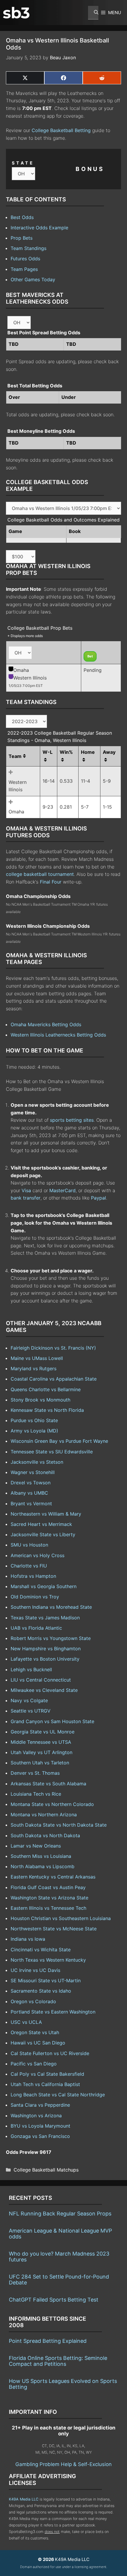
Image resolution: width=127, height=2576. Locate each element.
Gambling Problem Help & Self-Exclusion (63, 2464)
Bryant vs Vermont (31, 1504)
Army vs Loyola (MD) (34, 1431)
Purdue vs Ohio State (34, 1420)
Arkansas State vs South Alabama (48, 1784)
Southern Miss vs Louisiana (41, 1856)
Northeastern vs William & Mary (46, 1514)
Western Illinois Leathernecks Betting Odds (58, 1035)
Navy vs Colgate (29, 1700)
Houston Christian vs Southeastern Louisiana (61, 1918)
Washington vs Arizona (36, 2116)
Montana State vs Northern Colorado (52, 1804)
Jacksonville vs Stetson (37, 1462)
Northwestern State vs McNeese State (54, 1929)
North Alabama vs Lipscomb (43, 1866)
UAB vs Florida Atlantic (36, 1628)
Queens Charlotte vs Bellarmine (46, 1389)
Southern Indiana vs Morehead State (51, 1607)
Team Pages (24, 269)
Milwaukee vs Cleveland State (44, 1690)
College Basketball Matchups (46, 2170)
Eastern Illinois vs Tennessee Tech (48, 1908)
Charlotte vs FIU (29, 1566)
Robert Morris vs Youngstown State (51, 1638)
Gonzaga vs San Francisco (40, 2136)
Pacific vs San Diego (34, 2064)
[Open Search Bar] (93, 13)
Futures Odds (25, 259)
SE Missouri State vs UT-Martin (46, 1980)
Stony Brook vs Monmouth (40, 1400)
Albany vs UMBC (29, 1493)
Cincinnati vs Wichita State (41, 1950)
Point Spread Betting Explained (48, 2341)
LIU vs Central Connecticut (41, 1680)
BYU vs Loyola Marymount (40, 2126)
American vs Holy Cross (38, 1555)
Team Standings (29, 248)
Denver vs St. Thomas (35, 1773)
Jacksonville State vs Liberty (43, 1534)
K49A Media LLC (24, 2499)
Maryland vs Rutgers (34, 1368)
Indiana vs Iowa (28, 1939)
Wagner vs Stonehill (33, 1472)
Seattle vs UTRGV (31, 1711)
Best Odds (22, 217)
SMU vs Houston (29, 1545)
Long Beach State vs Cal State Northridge (58, 2095)
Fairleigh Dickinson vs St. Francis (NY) (53, 1348)
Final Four (51, 882)
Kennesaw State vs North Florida (47, 1410)
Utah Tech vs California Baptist (45, 2084)
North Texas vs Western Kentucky (48, 1960)
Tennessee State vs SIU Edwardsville (52, 1452)
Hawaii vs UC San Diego (38, 2043)
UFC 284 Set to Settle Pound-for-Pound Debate (59, 2280)
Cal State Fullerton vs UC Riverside (50, 2053)
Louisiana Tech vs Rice (36, 1794)
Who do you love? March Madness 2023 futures (59, 2257)
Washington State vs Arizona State (49, 1898)
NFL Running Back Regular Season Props (60, 2214)
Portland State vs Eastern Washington (53, 2012)
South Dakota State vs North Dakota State (59, 1825)
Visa (26, 1190)
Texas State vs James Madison (45, 1618)
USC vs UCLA (26, 2022)
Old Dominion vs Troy (35, 1597)
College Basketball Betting (61, 130)
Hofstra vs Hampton (33, 1576)
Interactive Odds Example (39, 228)
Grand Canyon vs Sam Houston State (52, 1721)
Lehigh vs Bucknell (31, 1669)
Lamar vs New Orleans (36, 1846)
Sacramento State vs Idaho (41, 1991)
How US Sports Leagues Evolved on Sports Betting (63, 2384)
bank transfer (26, 1198)
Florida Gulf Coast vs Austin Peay (48, 1887)
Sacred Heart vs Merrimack (41, 1524)
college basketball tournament (40, 874)
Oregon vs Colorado (33, 2001)
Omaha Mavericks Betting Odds (46, 1024)
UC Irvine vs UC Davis (35, 1970)
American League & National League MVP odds (60, 2234)
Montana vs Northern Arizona (44, 1815)
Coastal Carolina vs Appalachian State (54, 1379)
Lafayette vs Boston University (45, 1659)
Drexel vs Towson (31, 1483)
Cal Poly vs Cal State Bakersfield (47, 2074)
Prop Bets (22, 238)
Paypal (98, 1198)
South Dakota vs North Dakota (45, 1835)
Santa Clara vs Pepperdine (40, 2105)
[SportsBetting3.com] (16, 13)
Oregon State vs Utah (35, 2032)
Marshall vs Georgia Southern (44, 1586)
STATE (23, 163)
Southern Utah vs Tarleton (40, 1763)
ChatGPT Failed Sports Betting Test (54, 2300)
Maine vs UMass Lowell (37, 1358)
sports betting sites (72, 1120)
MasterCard (62, 1190)
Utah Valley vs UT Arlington (41, 1752)
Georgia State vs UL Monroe (43, 1732)
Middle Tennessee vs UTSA (41, 1742)
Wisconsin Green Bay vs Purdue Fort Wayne (59, 1441)
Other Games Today (33, 279)
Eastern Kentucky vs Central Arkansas (53, 1877)
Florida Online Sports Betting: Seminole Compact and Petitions (58, 2361)
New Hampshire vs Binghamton (46, 1649)
